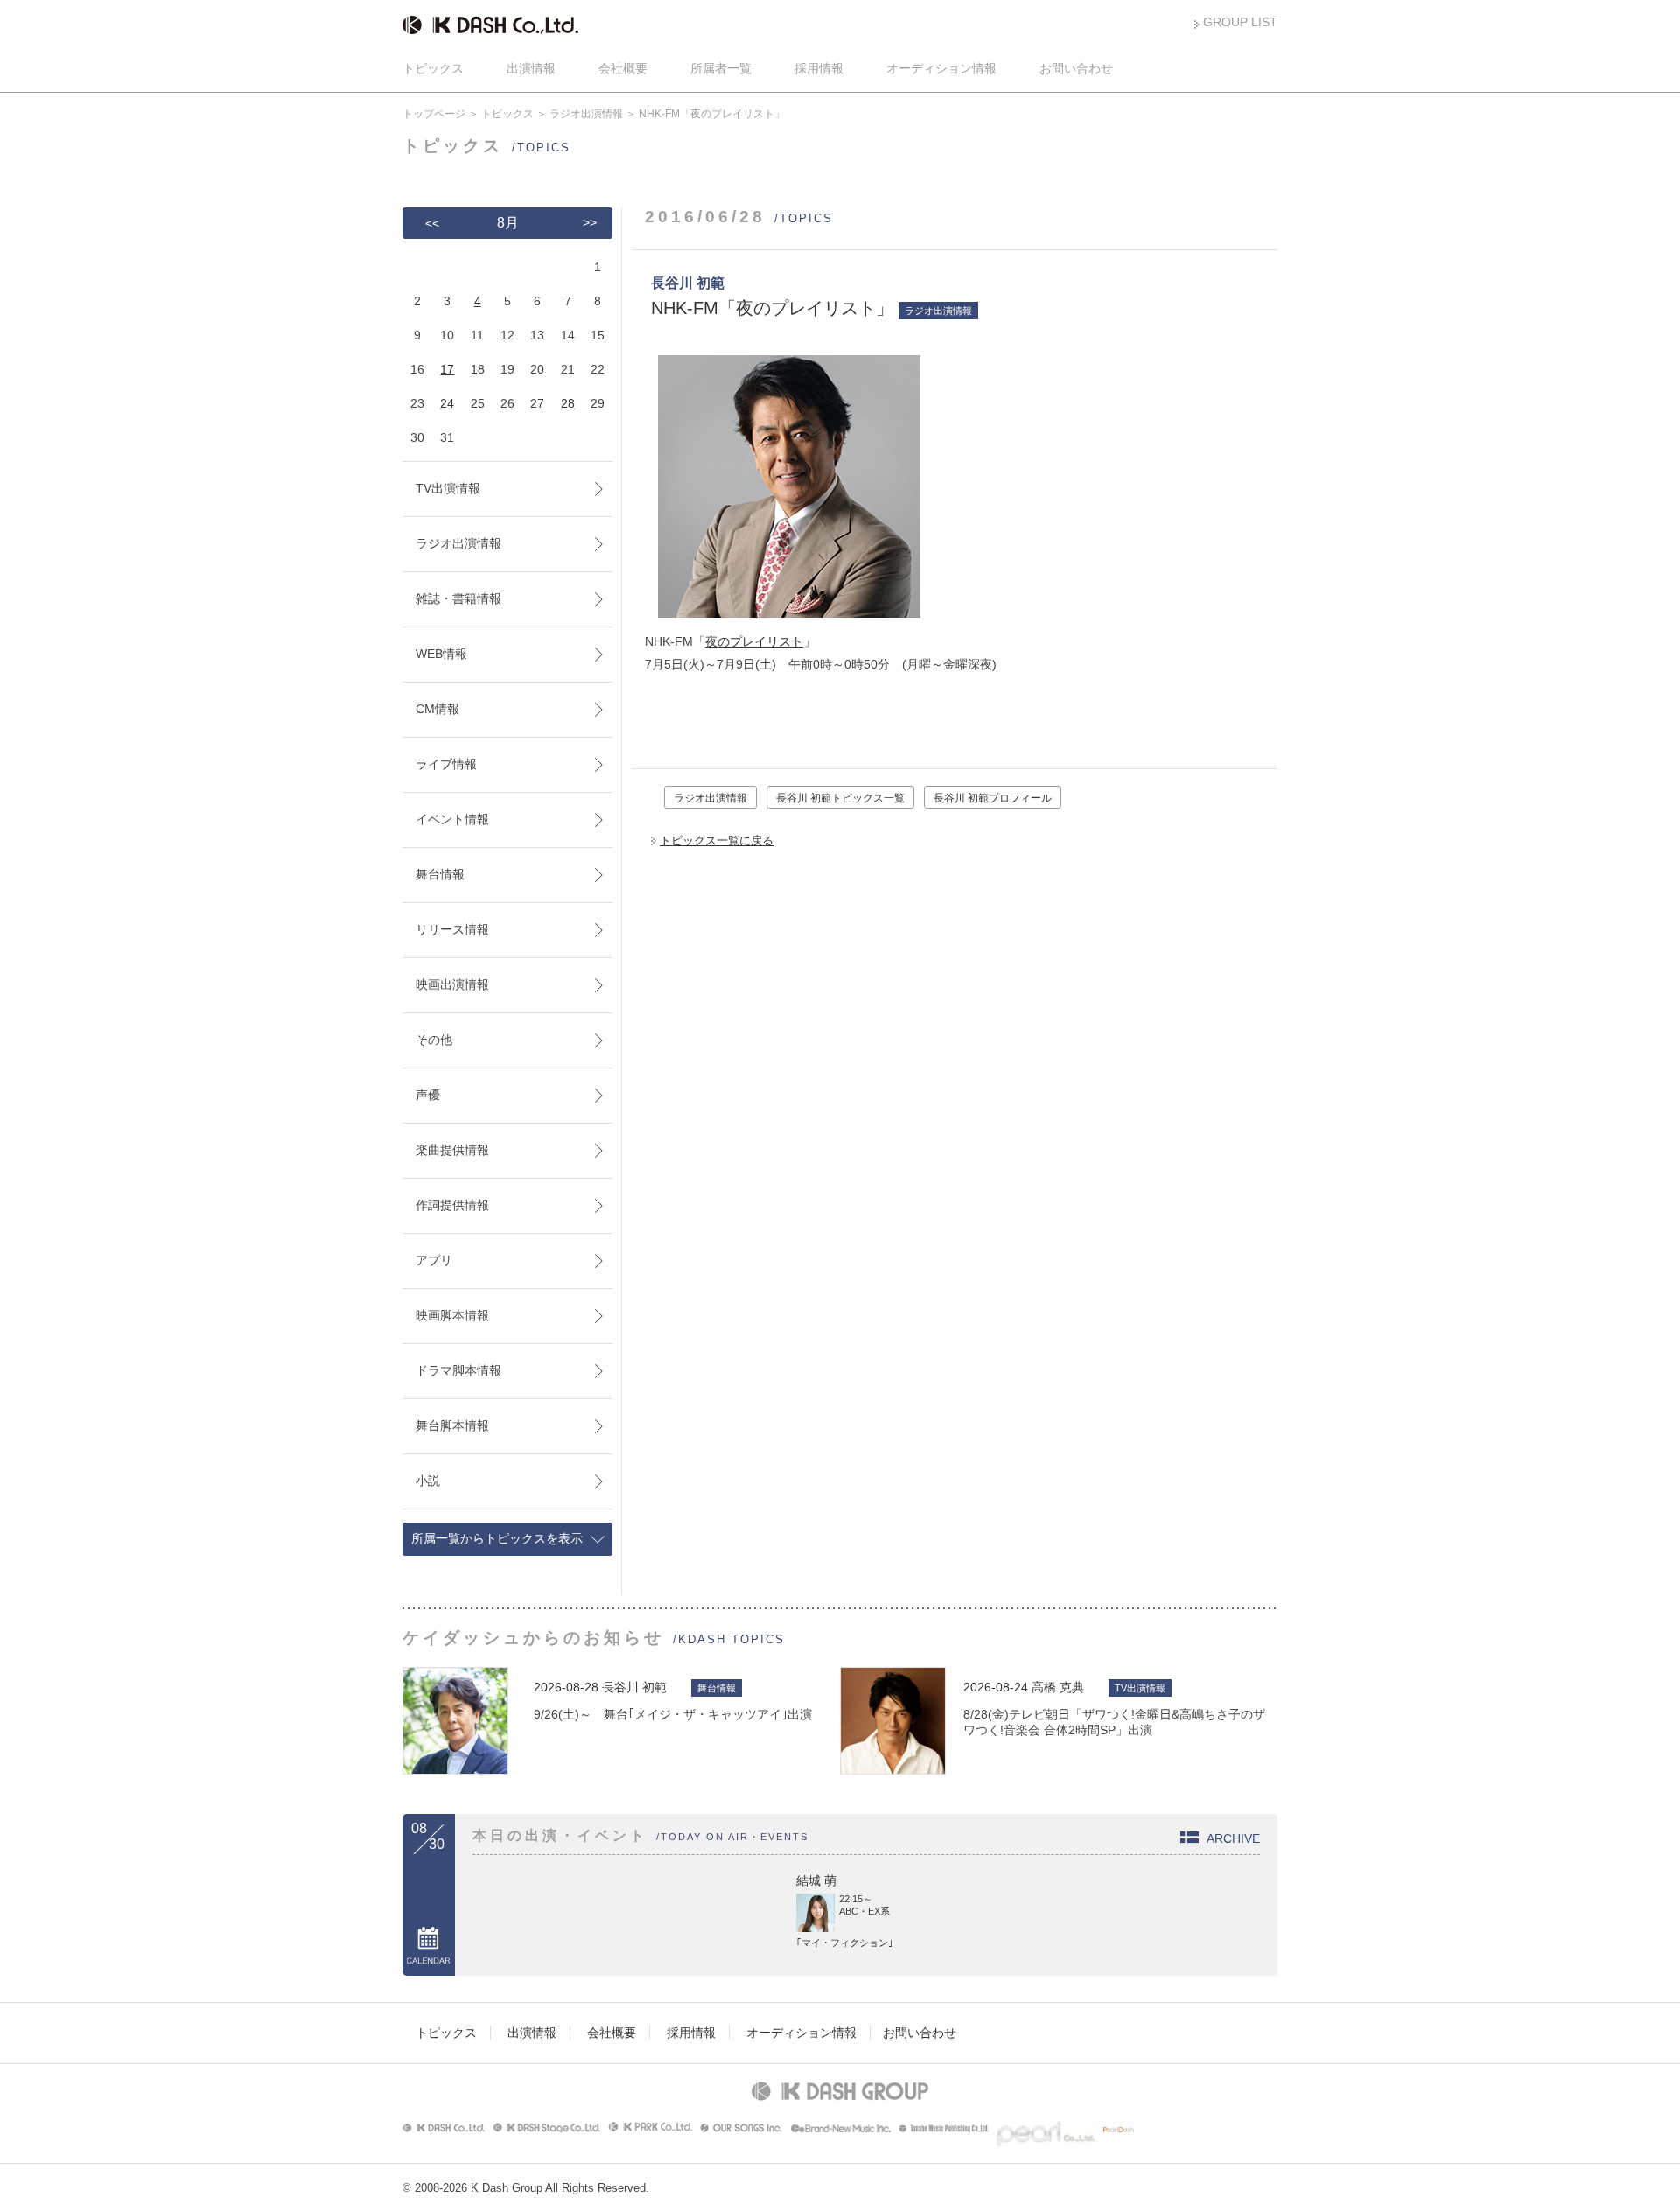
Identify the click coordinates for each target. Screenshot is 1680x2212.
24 (447, 403)
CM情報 (437, 709)
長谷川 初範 (634, 1687)
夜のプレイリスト (754, 641)
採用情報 (819, 68)
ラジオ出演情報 (586, 114)
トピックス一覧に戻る (717, 840)
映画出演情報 (452, 984)
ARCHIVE (1233, 1838)
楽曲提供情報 (452, 1150)
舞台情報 (440, 874)
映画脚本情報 (452, 1315)
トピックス (433, 68)
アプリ (434, 1260)
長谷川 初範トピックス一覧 (840, 798)
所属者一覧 (721, 68)
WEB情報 (441, 654)
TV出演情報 (448, 488)
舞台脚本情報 (452, 1425)
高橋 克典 (1058, 1687)
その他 (434, 1039)
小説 (428, 1480)
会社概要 (623, 68)
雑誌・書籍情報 (458, 598)
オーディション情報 (941, 68)
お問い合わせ (1076, 68)
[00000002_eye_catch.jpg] (783, 619)
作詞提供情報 (452, 1205)
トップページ (434, 114)
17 (447, 369)
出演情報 (531, 68)
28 (568, 403)
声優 (428, 1095)
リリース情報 (452, 929)
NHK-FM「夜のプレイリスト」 (772, 308)
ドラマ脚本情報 (458, 1370)
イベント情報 (452, 819)
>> (590, 222)
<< (432, 223)
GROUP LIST (1240, 22)
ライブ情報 (446, 764)
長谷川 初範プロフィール (993, 798)
